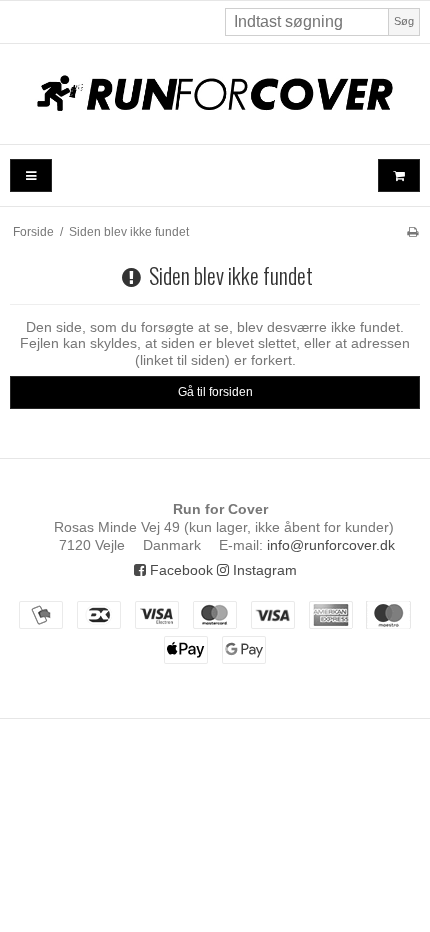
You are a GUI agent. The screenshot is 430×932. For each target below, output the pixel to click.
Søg (404, 21)
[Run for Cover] (215, 94)
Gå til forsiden (215, 392)
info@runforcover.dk (331, 545)
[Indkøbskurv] (399, 175)
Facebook (179, 570)
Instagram (263, 570)
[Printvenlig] (412, 232)
